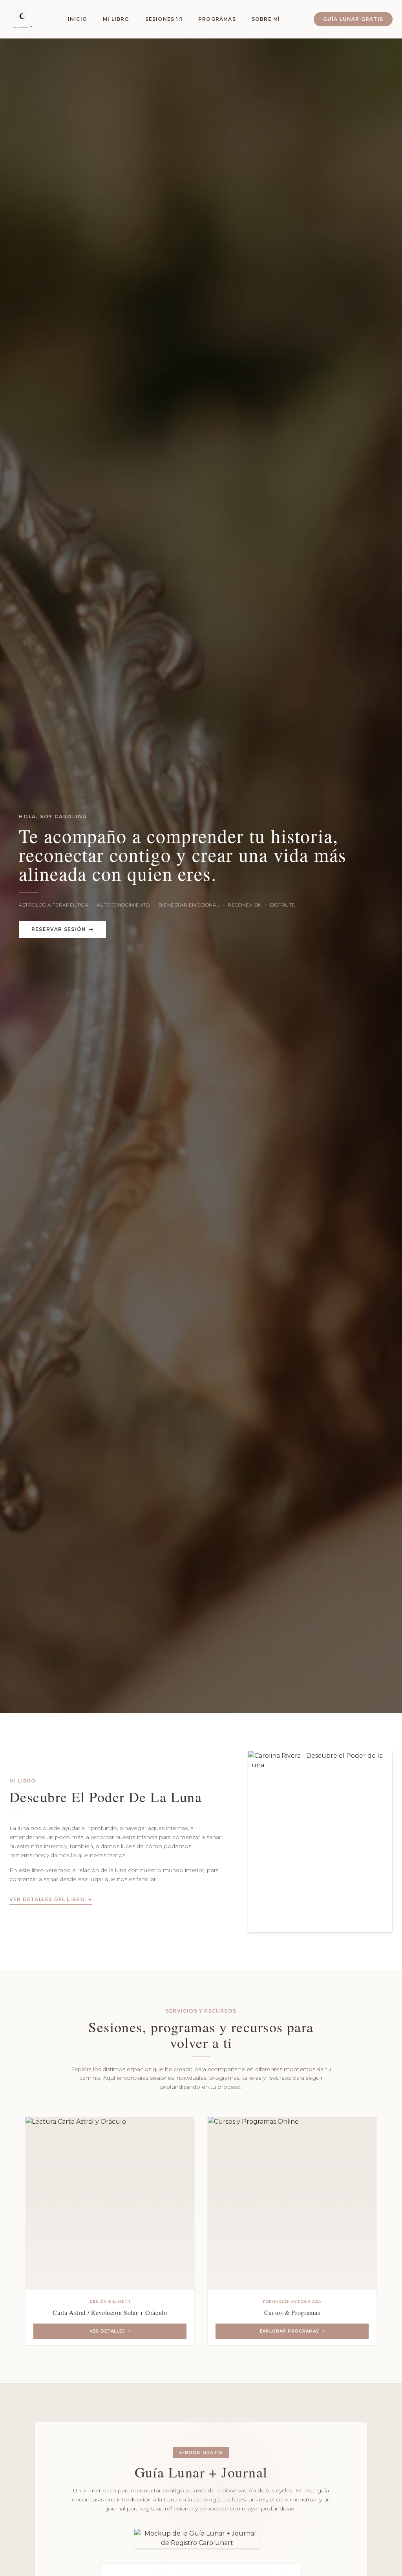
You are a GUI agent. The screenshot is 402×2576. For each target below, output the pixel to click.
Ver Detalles (107, 2331)
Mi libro (116, 19)
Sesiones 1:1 (164, 19)
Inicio (78, 19)
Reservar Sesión (59, 929)
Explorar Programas (290, 2331)
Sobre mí (266, 19)
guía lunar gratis (353, 19)
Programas (217, 19)
